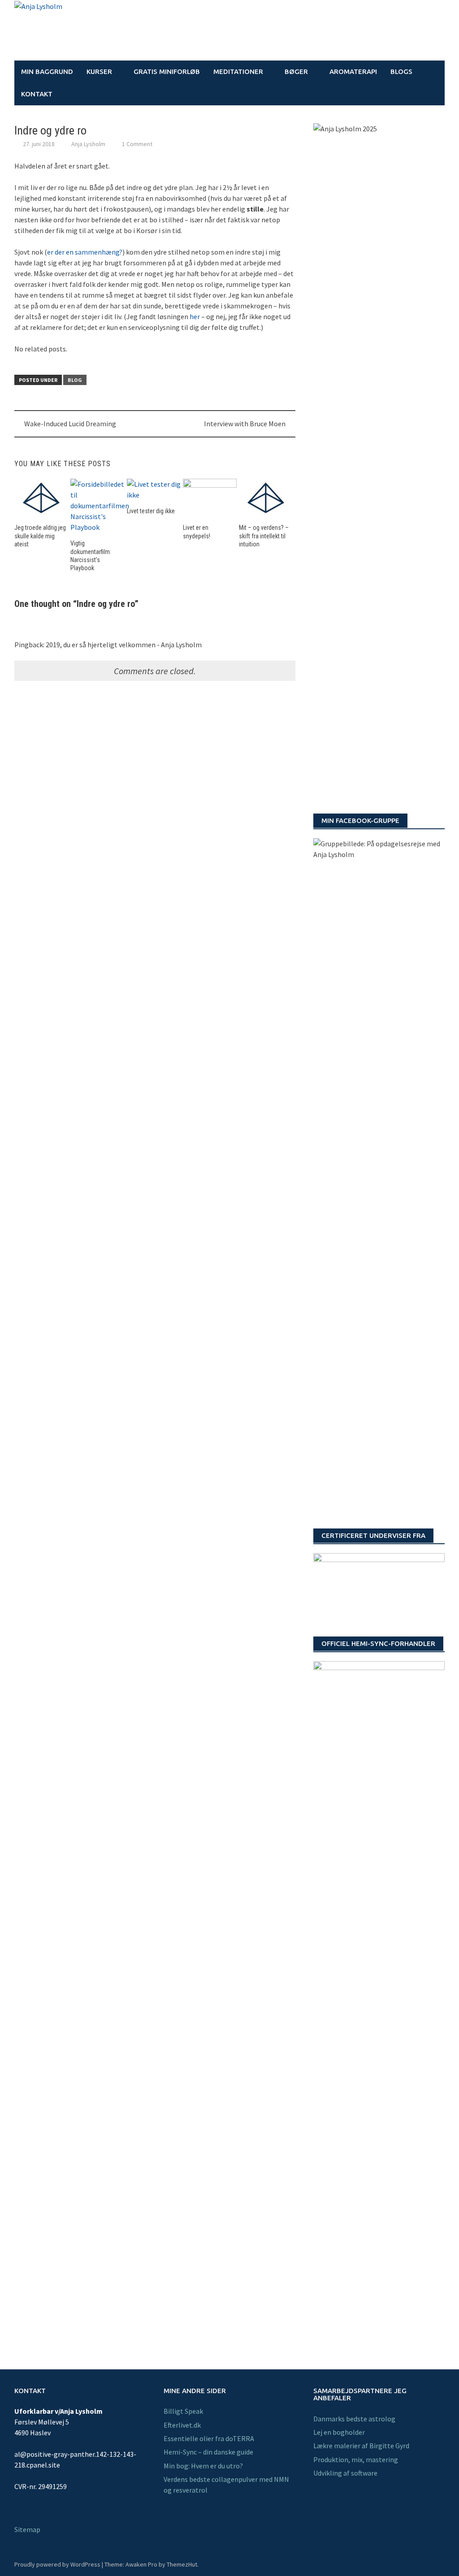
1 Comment (137, 144)
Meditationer (238, 71)
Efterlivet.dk (182, 2425)
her (195, 316)
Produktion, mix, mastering (356, 2459)
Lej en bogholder (339, 2432)
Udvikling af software (345, 2473)
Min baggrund (47, 71)
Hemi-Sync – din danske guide (208, 2452)
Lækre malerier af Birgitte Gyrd (361, 2446)
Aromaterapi (353, 71)
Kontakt (37, 94)
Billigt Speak (183, 2411)
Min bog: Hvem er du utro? (203, 2466)
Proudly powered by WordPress (57, 2564)
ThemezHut (182, 2564)
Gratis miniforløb (167, 71)
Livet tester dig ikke (151, 511)
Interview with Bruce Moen (245, 424)
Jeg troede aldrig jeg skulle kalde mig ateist (40, 536)
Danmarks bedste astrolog (354, 2419)
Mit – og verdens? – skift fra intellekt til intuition (264, 536)
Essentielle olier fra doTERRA (209, 2438)
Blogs (401, 71)
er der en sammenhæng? (85, 252)
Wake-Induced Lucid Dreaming (70, 424)
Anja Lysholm (88, 144)
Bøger (296, 71)
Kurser (99, 71)
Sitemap (27, 2529)
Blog (75, 380)
